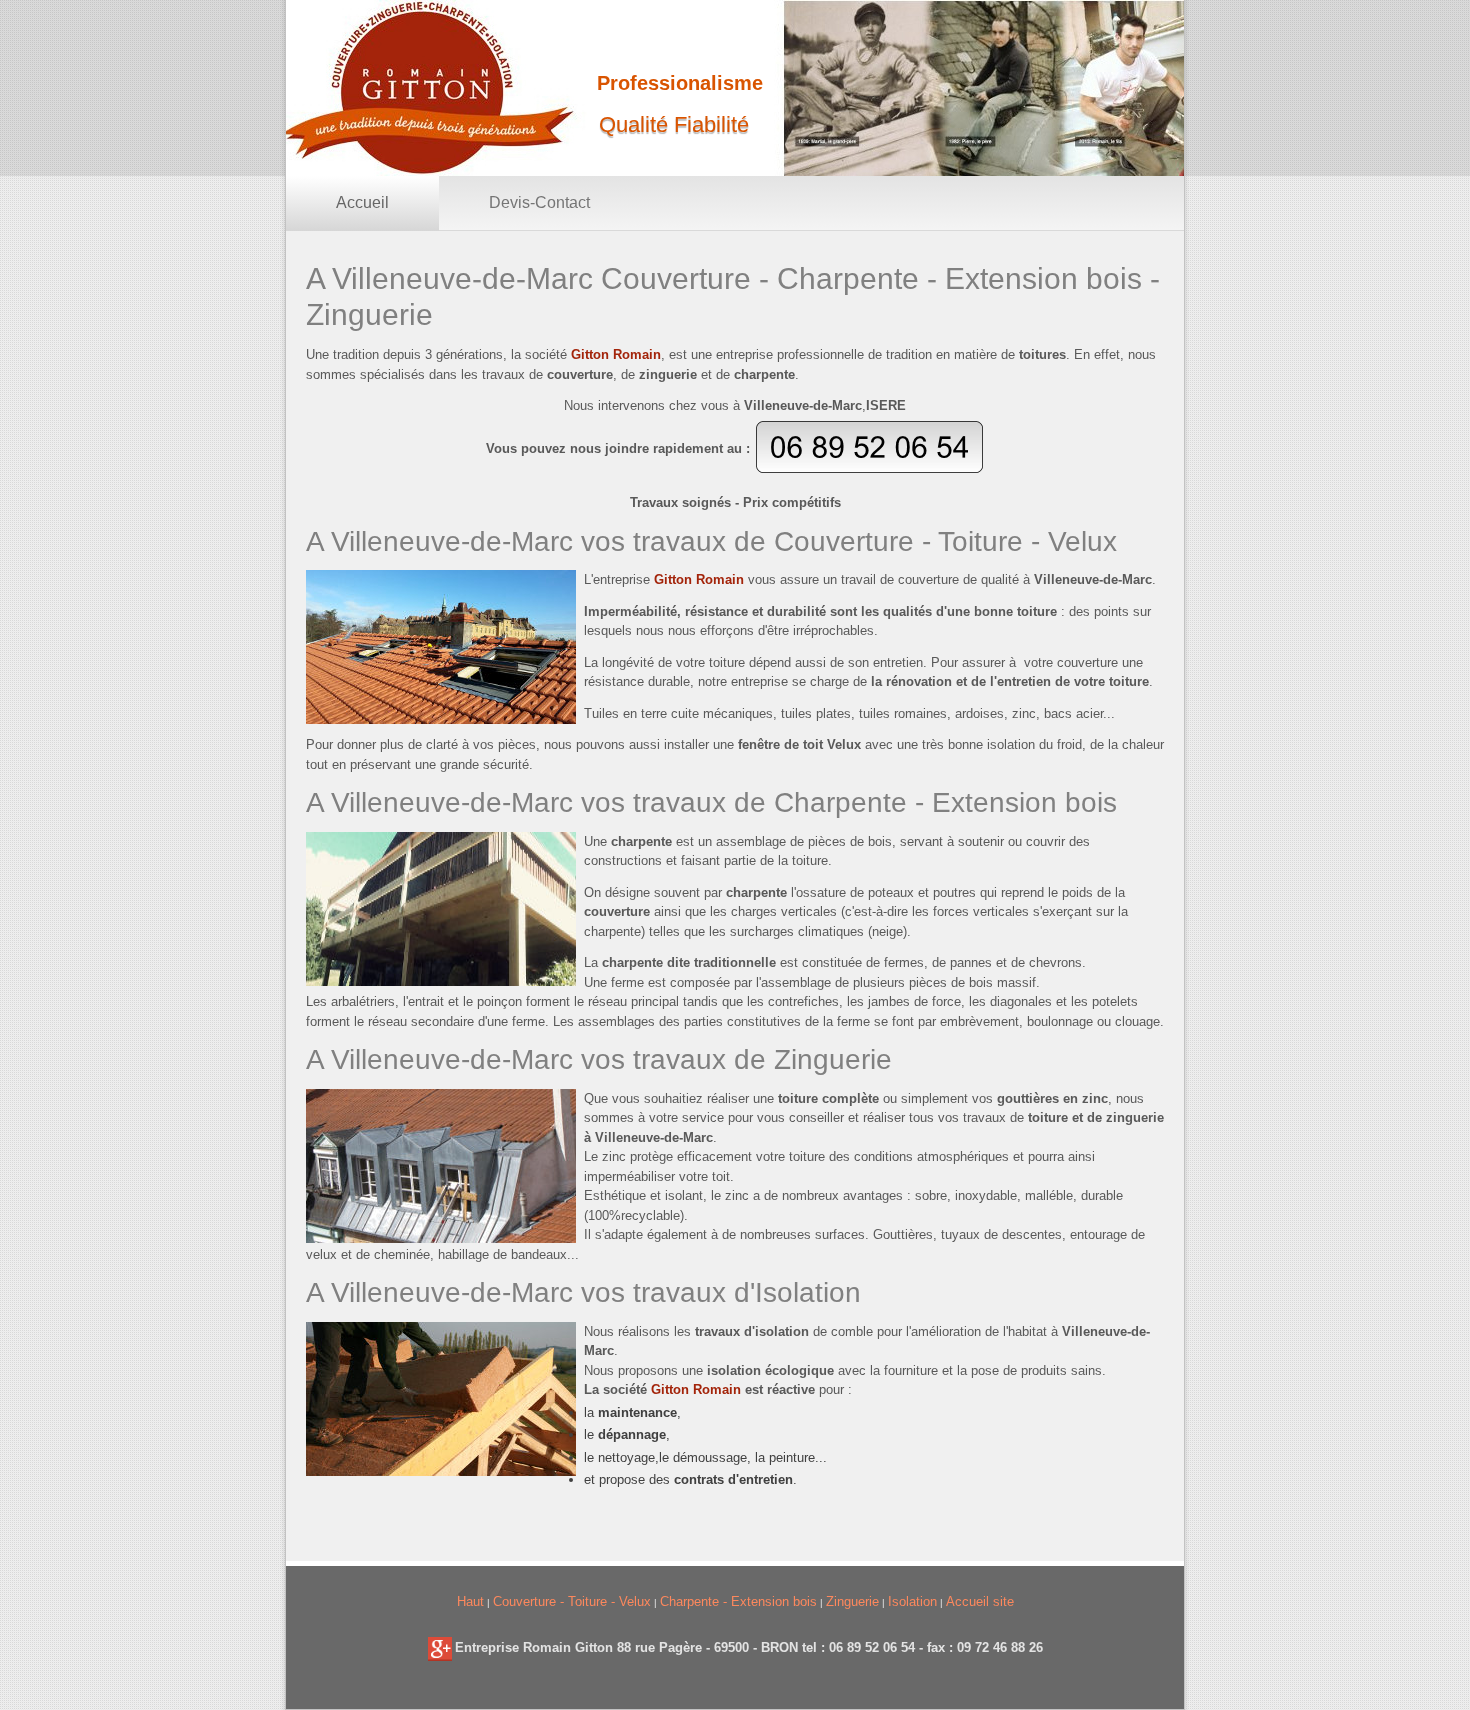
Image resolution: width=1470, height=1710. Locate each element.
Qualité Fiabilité (674, 124)
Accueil (362, 202)
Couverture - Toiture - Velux (572, 1601)
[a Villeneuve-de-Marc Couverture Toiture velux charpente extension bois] (440, 1647)
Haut (470, 1601)
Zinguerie (852, 1601)
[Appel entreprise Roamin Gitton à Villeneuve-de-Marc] (869, 469)
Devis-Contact (539, 202)
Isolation (912, 1601)
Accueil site (980, 1601)
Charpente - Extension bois (738, 1601)
